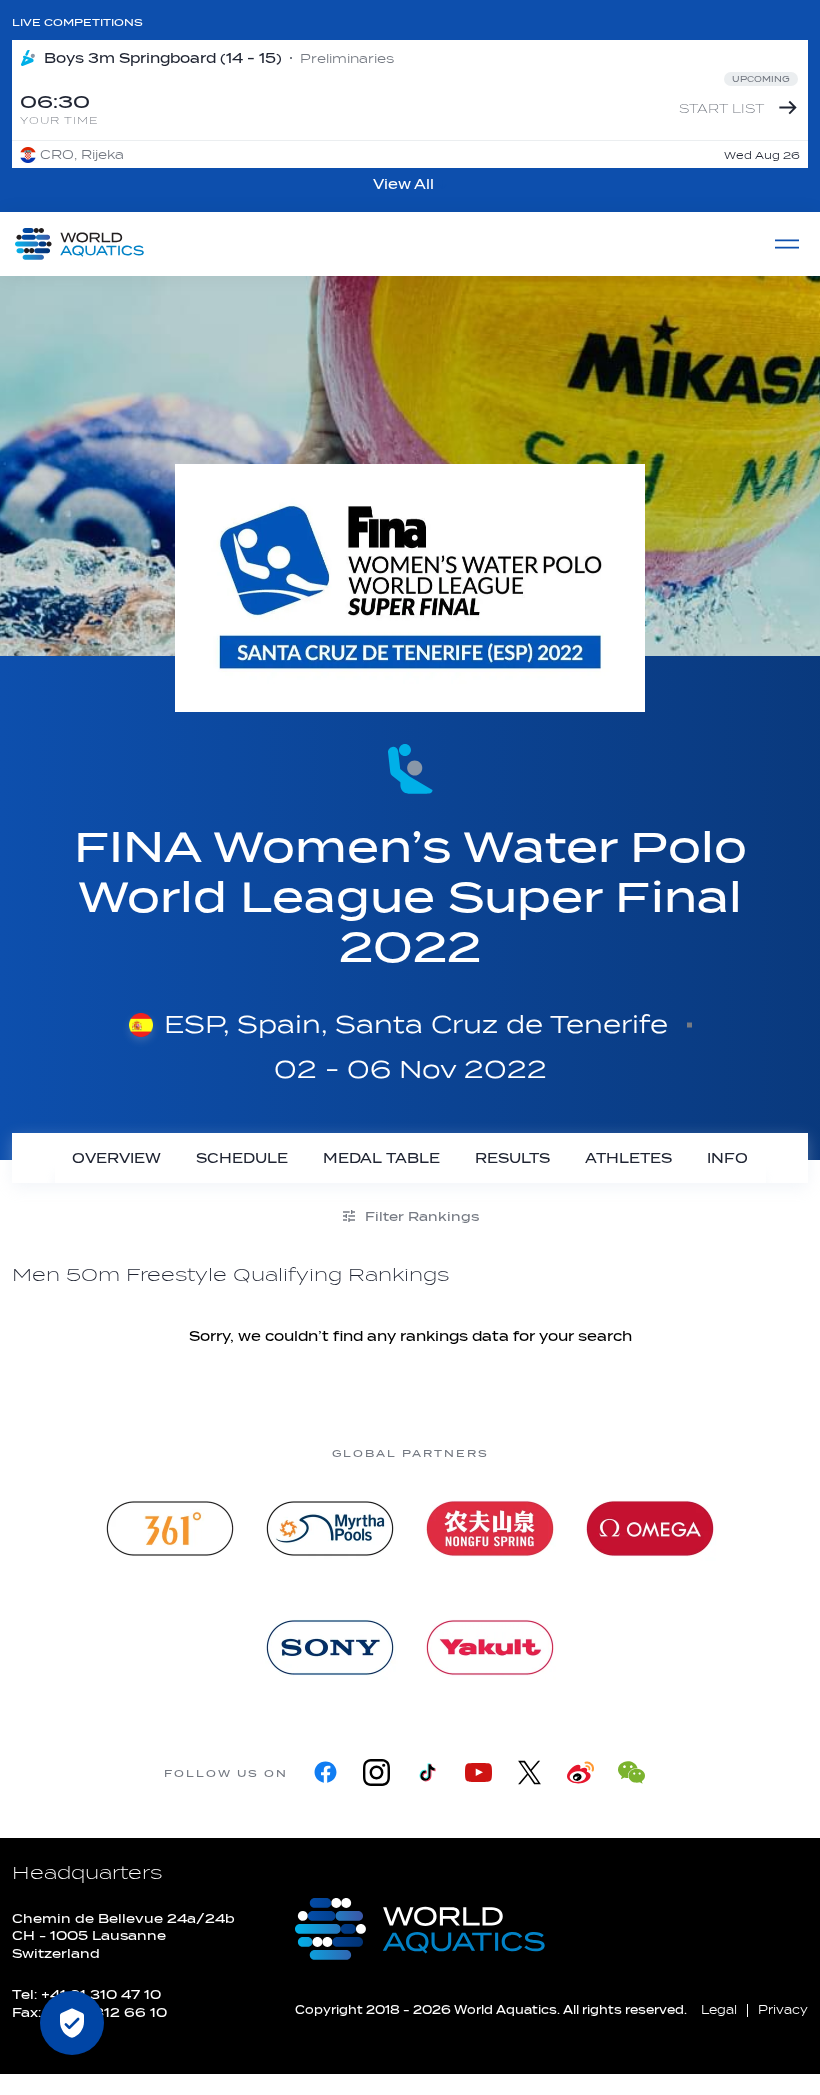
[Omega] (650, 1528)
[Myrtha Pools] (330, 1528)
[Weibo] (580, 1772)
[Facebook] (325, 1772)
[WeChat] (631, 1772)
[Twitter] (529, 1772)
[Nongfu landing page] (490, 1528)
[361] (170, 1528)
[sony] (330, 1647)
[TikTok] (427, 1772)
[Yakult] (490, 1647)
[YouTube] (478, 1772)
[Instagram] (376, 1772)
